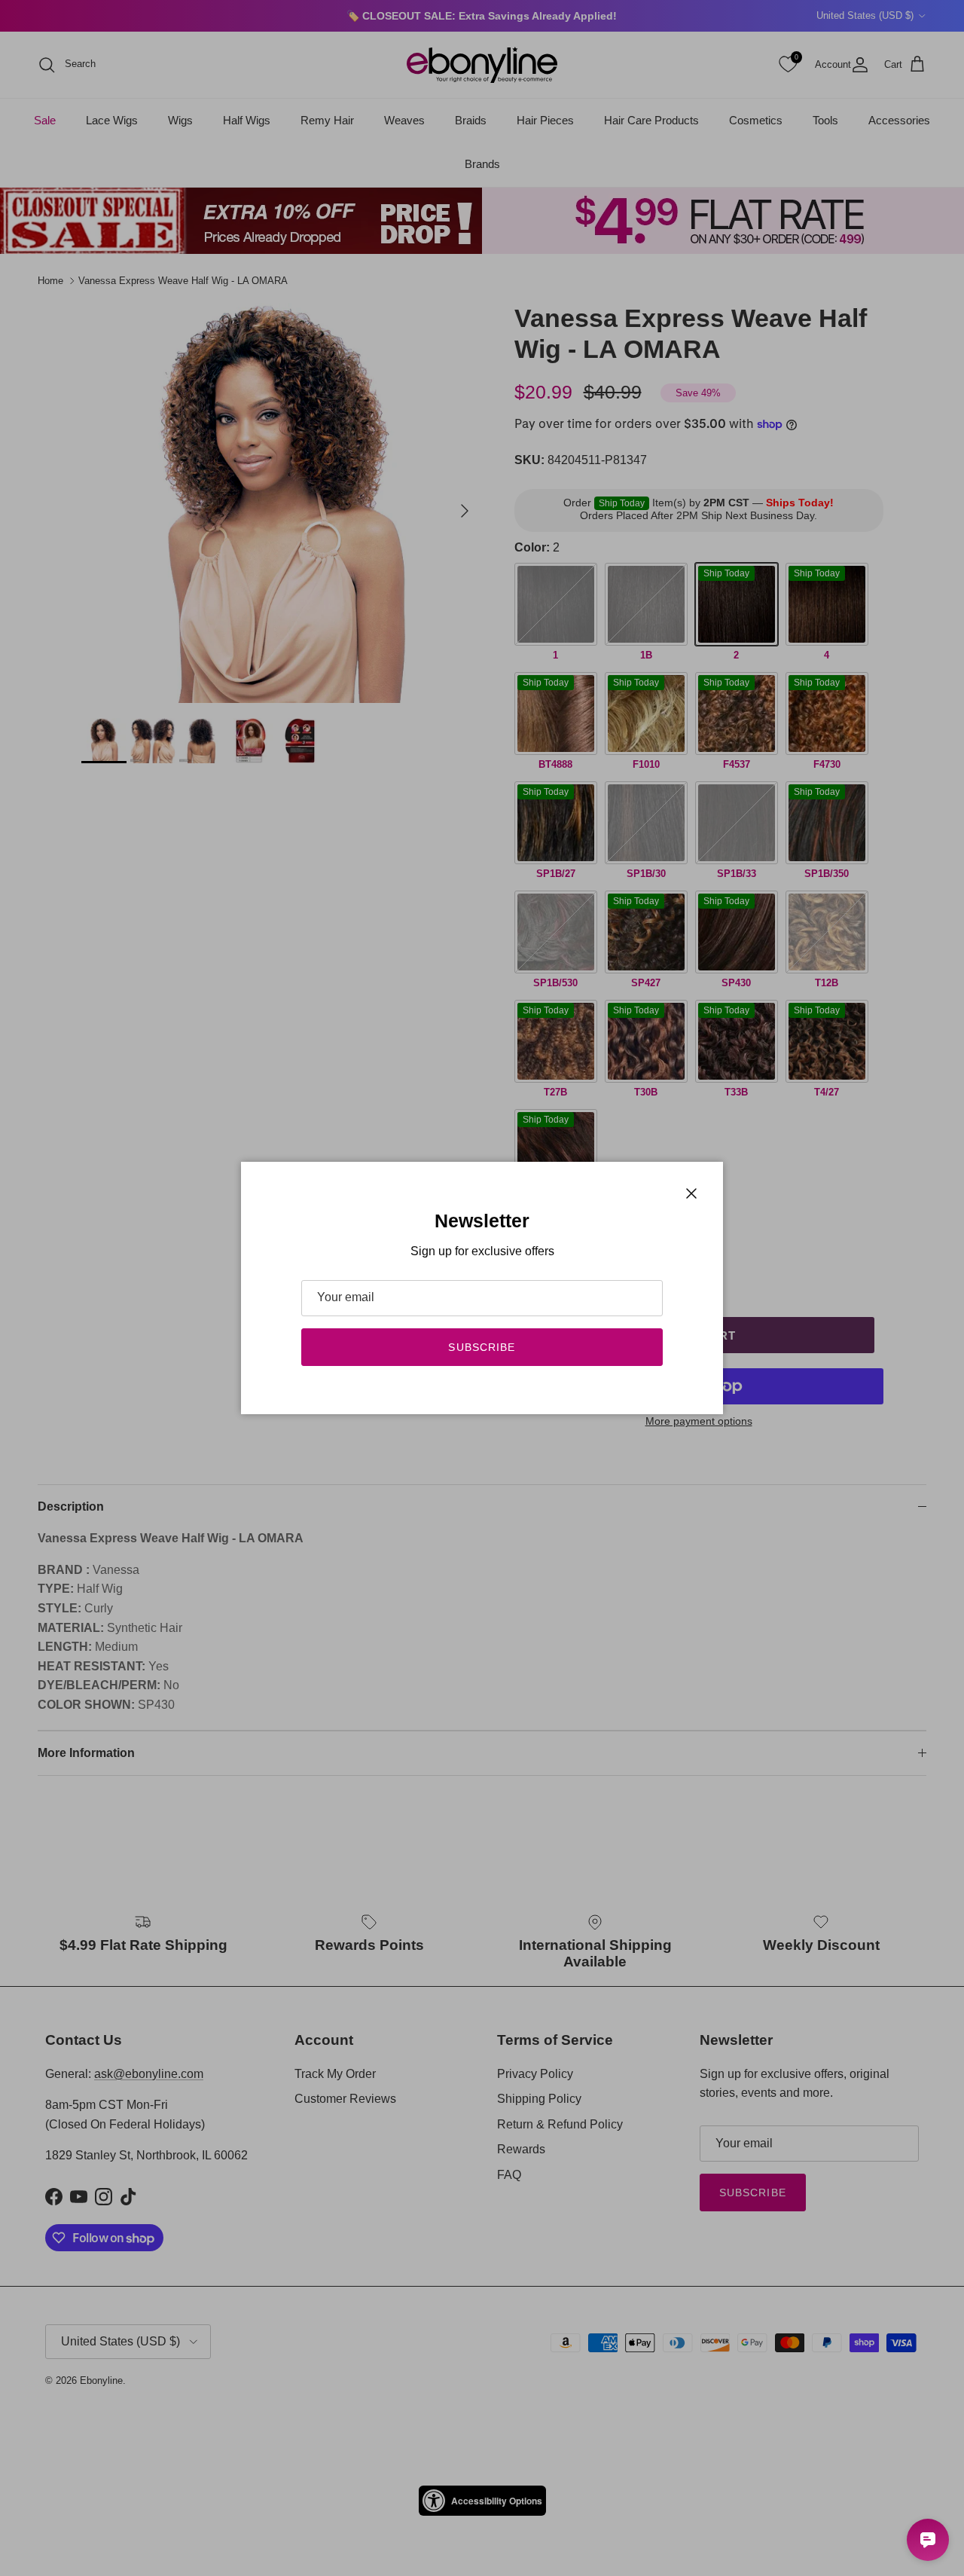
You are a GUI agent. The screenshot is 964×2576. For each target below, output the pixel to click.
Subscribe (482, 1347)
